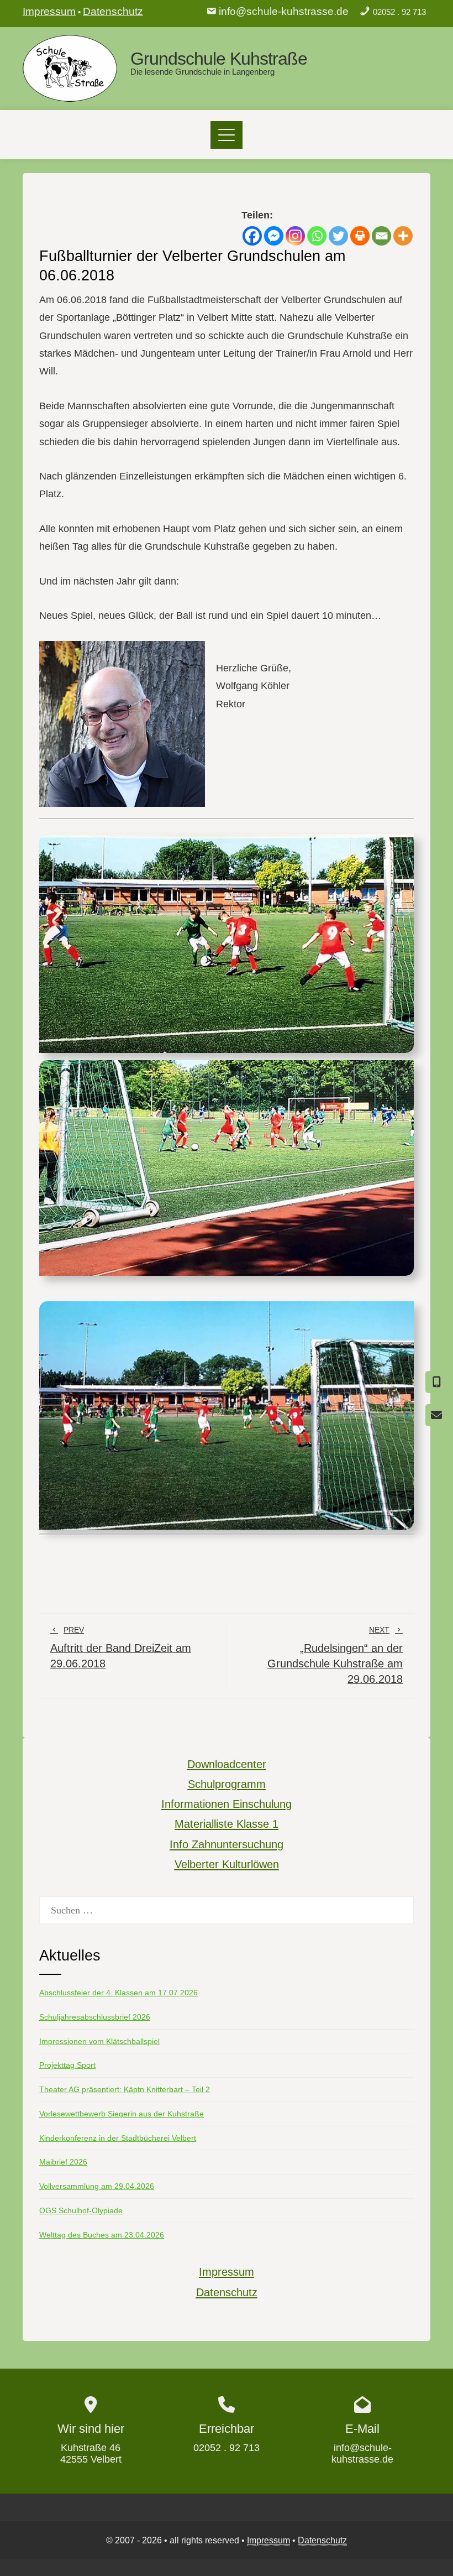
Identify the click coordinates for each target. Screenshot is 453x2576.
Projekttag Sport (67, 2065)
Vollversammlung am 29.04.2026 (97, 2186)
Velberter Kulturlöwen (227, 1864)
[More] (403, 236)
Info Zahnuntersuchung (227, 1844)
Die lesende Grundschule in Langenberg (202, 72)
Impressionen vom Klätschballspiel (99, 2041)
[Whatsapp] (317, 236)
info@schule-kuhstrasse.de (284, 11)
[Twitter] (338, 236)
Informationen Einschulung (227, 1804)
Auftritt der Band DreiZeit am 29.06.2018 (121, 1647)
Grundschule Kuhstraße (219, 59)
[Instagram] (295, 236)
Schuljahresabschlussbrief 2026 (95, 2017)
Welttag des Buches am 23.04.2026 (102, 2235)
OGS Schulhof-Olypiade (81, 2210)
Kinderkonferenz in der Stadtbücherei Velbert (118, 2138)
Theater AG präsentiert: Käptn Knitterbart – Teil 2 (125, 2089)
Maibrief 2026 (63, 2162)
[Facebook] (252, 236)
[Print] (360, 236)
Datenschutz (113, 11)
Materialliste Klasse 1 (227, 1824)
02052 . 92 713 (399, 12)
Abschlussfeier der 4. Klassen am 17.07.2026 (118, 1993)
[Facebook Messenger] (274, 236)
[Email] (381, 236)
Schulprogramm (227, 1784)
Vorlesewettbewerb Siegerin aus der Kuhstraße (122, 2114)
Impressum (49, 11)
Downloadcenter (227, 1764)
